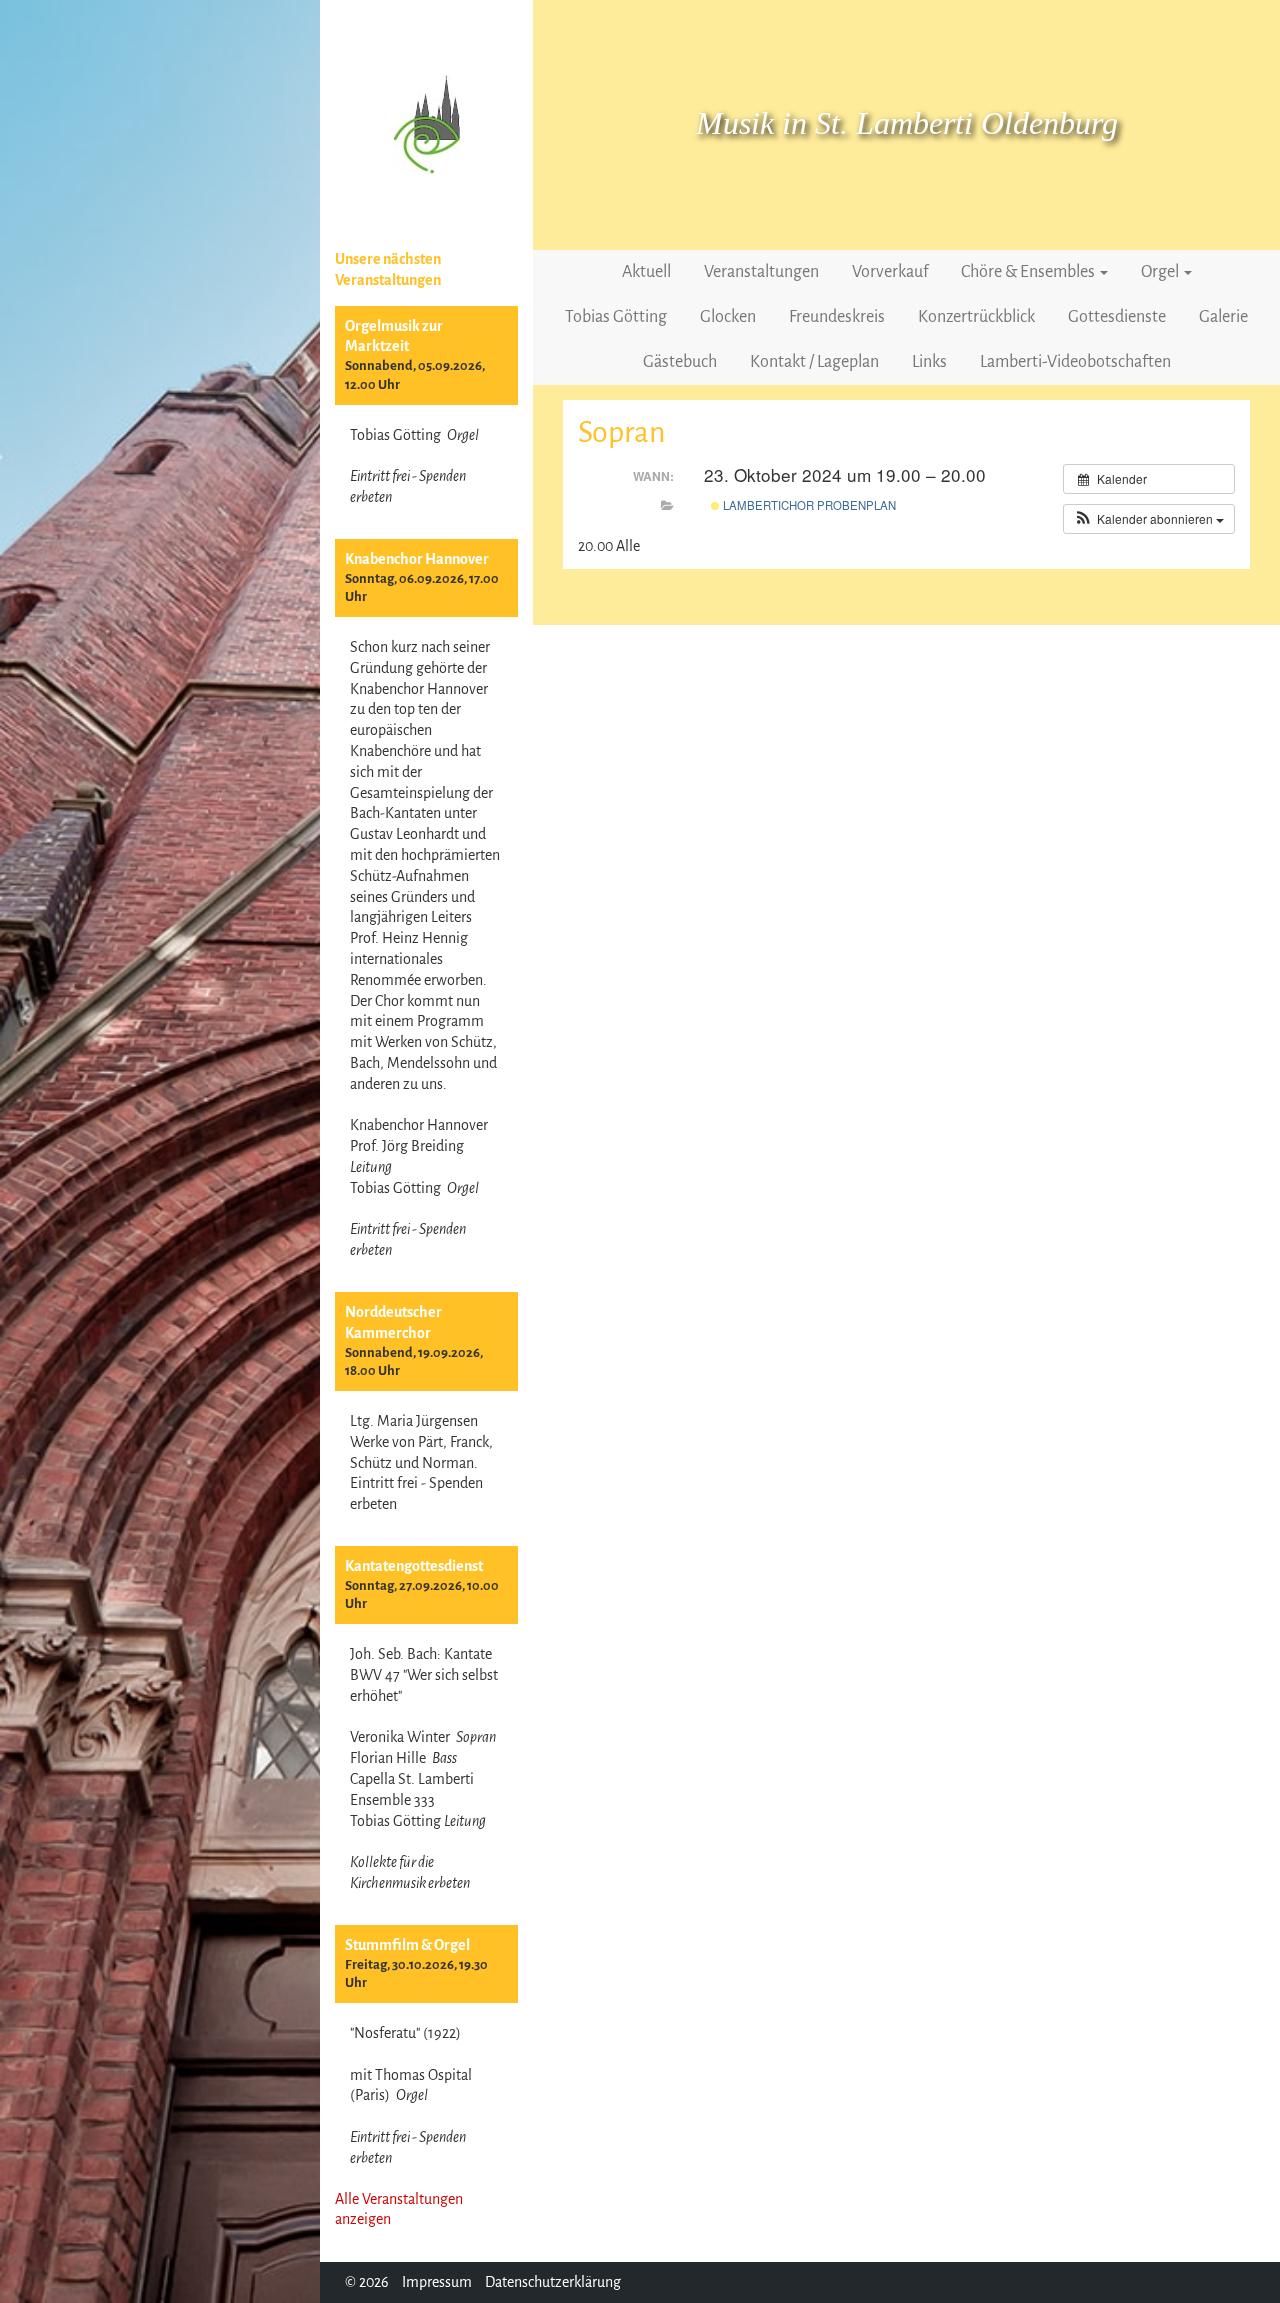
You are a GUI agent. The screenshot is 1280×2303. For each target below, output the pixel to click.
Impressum (437, 2282)
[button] (1149, 519)
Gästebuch (680, 362)
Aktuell (646, 272)
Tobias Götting (616, 317)
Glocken (728, 317)
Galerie (1223, 317)
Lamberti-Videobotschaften (1075, 362)
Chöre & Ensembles (1029, 272)
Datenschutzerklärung (553, 2282)
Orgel (1161, 272)
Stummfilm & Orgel (407, 1945)
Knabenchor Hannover (417, 559)
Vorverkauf (890, 272)
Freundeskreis (837, 317)
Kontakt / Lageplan (814, 362)
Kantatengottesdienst (414, 1566)
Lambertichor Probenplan (808, 505)
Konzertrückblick (976, 317)
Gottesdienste (1117, 317)
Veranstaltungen (761, 272)
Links (929, 362)
